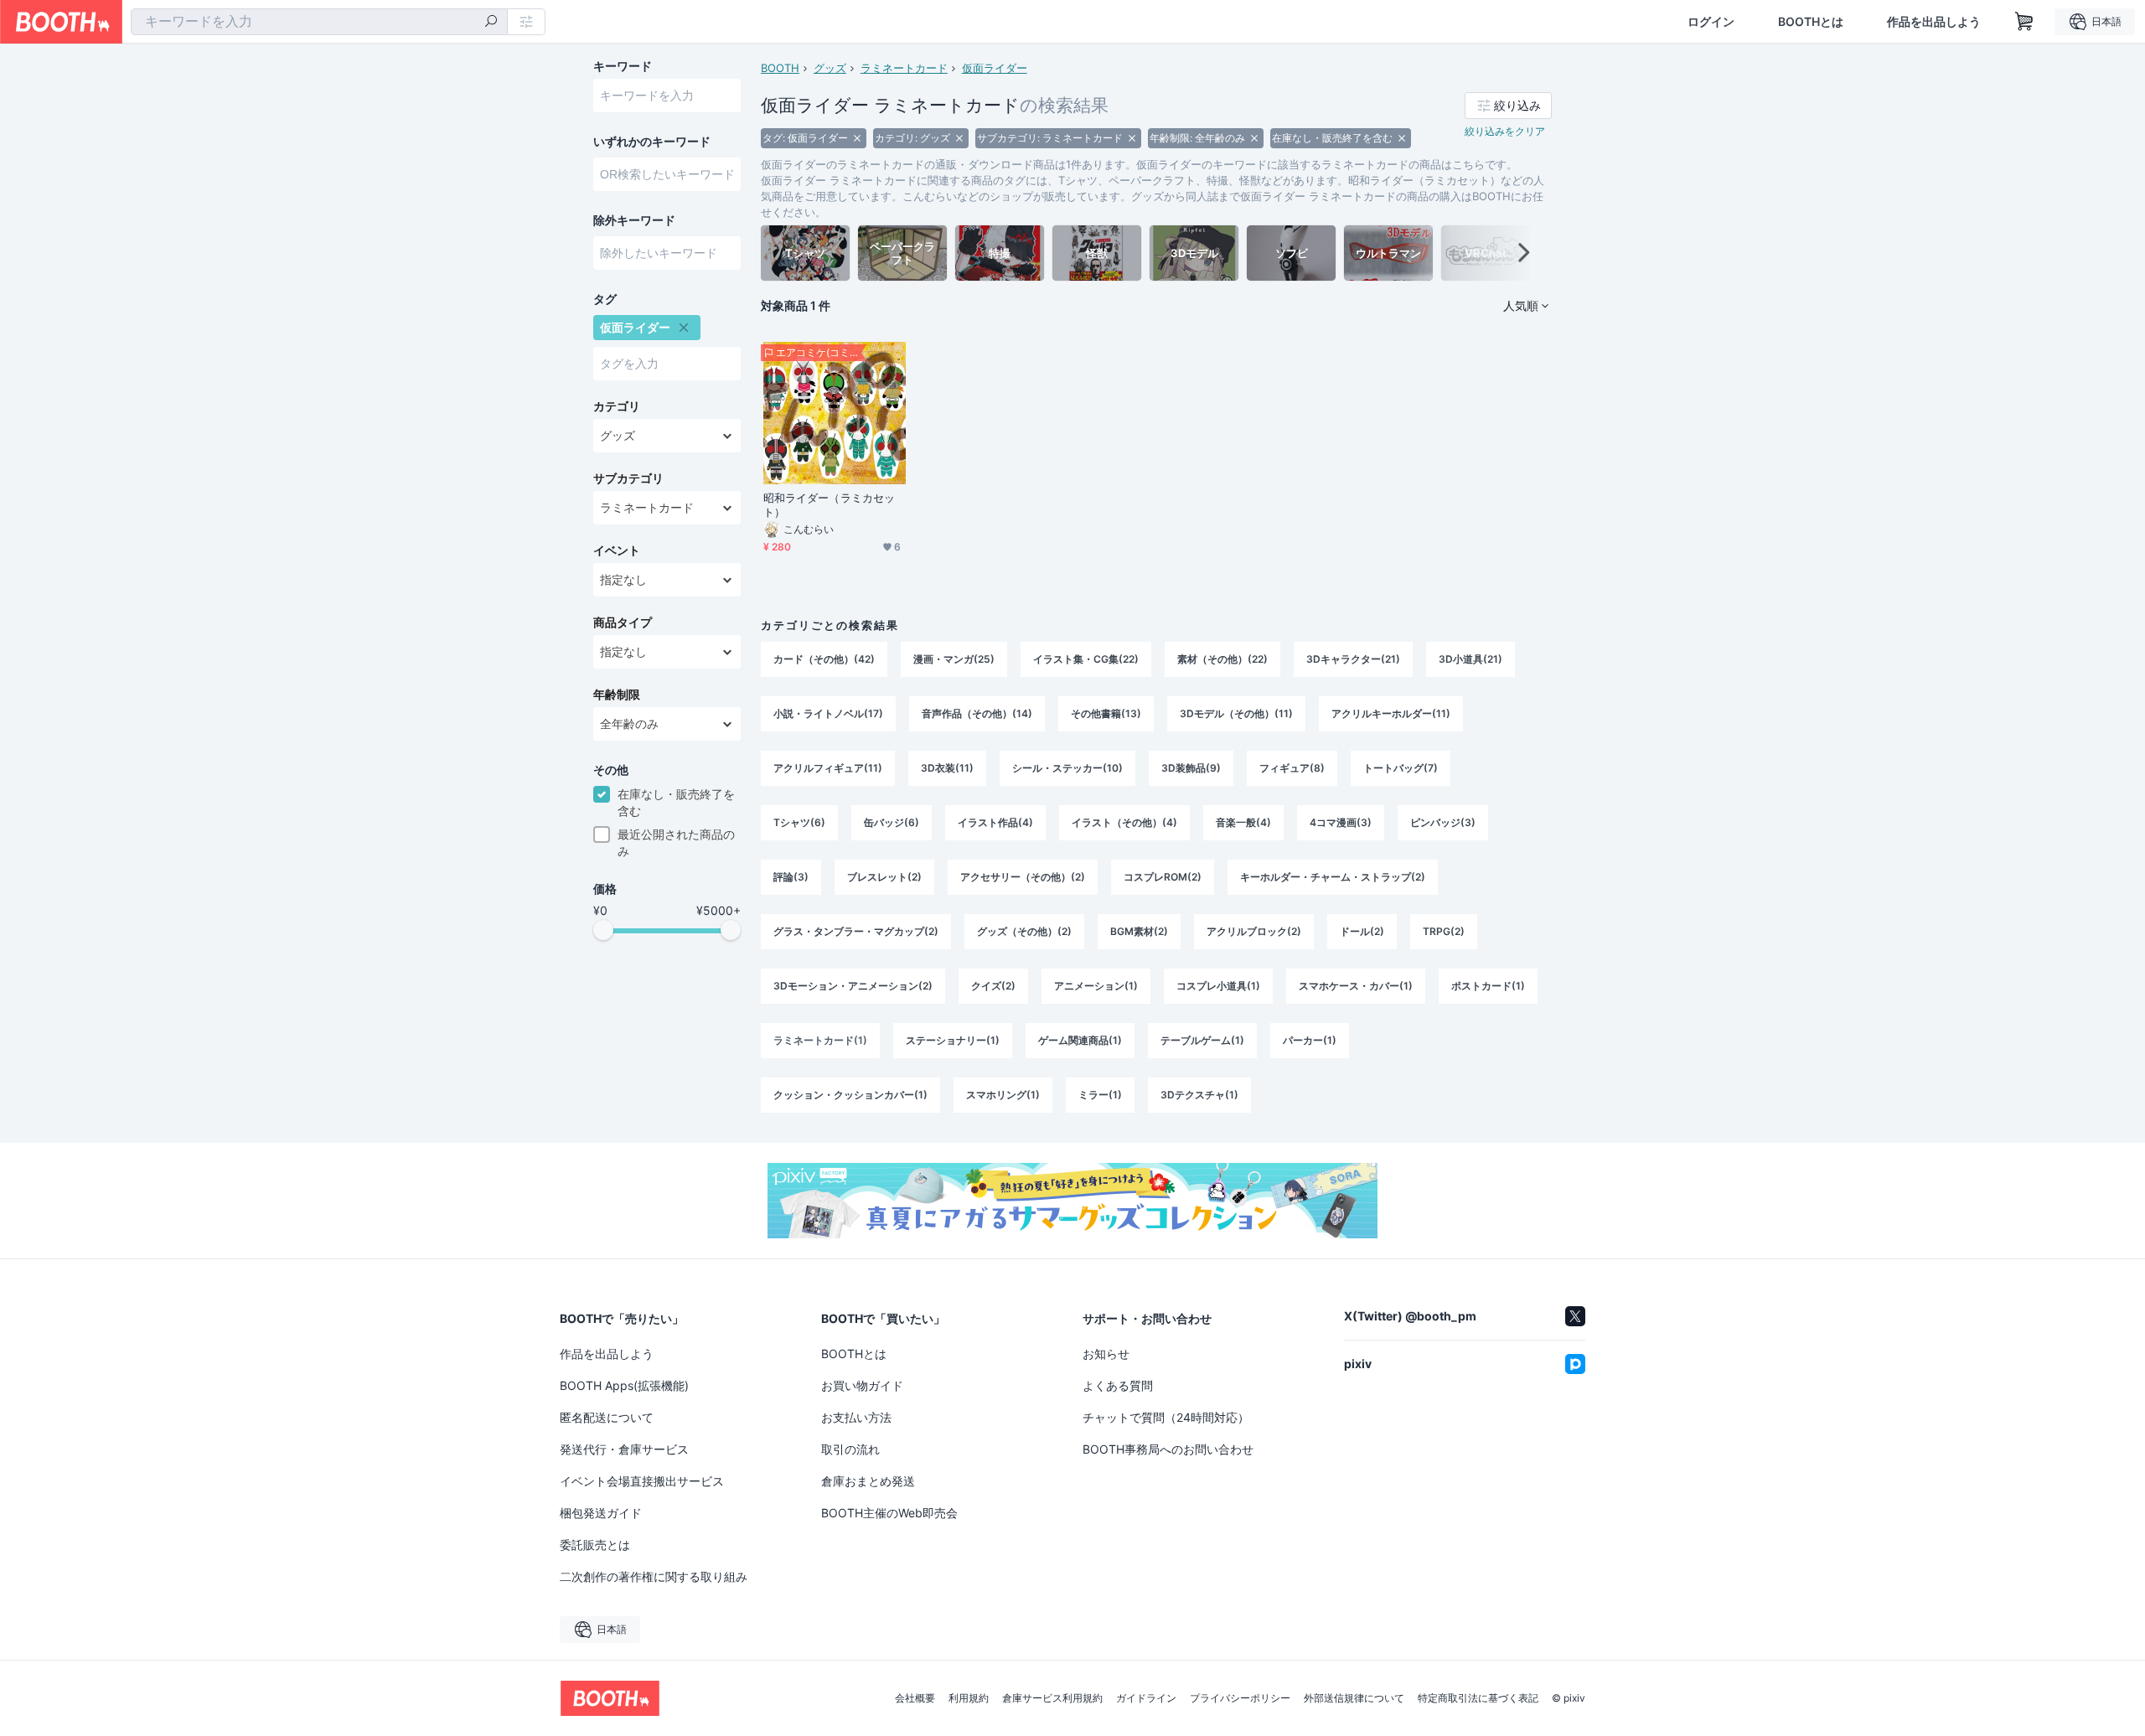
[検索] (491, 23)
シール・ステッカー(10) (1067, 768)
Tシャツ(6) (799, 822)
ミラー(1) (1100, 1095)
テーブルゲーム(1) (1202, 1040)
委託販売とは (595, 1545)
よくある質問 (1118, 1385)
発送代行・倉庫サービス (624, 1449)
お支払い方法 (856, 1417)
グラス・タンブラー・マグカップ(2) (856, 931)
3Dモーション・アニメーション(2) (853, 986)
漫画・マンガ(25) (954, 659)
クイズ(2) (993, 986)
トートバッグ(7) (1401, 768)
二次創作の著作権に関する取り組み (654, 1576)
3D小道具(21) (1470, 659)
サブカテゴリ (628, 478)
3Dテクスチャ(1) (1199, 1095)
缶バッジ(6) (892, 822)
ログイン (1711, 22)
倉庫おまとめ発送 (868, 1481)
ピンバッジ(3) (1443, 822)
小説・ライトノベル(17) (828, 713)
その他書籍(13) (1106, 713)
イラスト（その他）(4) (1124, 822)
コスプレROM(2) (1163, 877)
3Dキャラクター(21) (1353, 659)
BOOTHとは (1811, 22)
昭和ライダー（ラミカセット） (829, 505)
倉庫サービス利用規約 (1052, 1698)
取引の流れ (850, 1449)
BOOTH (780, 68)
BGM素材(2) (1139, 931)
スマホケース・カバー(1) (1356, 986)
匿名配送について (607, 1417)
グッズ (830, 68)
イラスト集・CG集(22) (1086, 659)
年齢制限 (617, 695)
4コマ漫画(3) (1341, 822)
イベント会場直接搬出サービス (642, 1481)
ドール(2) (1362, 931)
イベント (617, 550)
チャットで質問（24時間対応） (1166, 1417)
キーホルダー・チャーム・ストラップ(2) (1333, 877)
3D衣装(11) (947, 768)
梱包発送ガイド (601, 1513)
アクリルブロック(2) (1254, 931)
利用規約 (969, 1698)
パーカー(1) (1310, 1040)
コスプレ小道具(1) (1218, 986)
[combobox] (319, 22)
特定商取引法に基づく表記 (1478, 1698)
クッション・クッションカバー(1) (850, 1095)
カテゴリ (617, 406)
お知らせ (1106, 1354)
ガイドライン (1146, 1698)
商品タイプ (623, 623)
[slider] (603, 930)
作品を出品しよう (1934, 22)
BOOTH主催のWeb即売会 (889, 1513)
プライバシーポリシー (1240, 1698)
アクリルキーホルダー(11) (1391, 713)
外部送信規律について (1354, 1698)
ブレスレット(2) (884, 877)
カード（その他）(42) (824, 659)
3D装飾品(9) (1191, 768)
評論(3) (791, 877)
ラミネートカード (904, 68)
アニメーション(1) (1096, 986)
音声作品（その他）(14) (977, 713)
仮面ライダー (995, 68)
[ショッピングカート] (2024, 22)
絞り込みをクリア (1505, 131)
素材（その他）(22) (1222, 659)
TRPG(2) (1444, 931)
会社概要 (915, 1698)
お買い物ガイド (862, 1385)
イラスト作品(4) (995, 822)
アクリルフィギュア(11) (828, 768)
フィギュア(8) (1292, 768)
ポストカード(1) (1488, 986)
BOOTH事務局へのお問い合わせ (1168, 1449)
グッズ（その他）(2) (1024, 931)
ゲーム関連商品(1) (1080, 1040)
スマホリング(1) (1003, 1095)
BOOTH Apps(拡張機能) (624, 1385)
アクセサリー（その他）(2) (1023, 877)
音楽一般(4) (1243, 822)
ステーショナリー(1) (953, 1040)
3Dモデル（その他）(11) (1236, 713)
